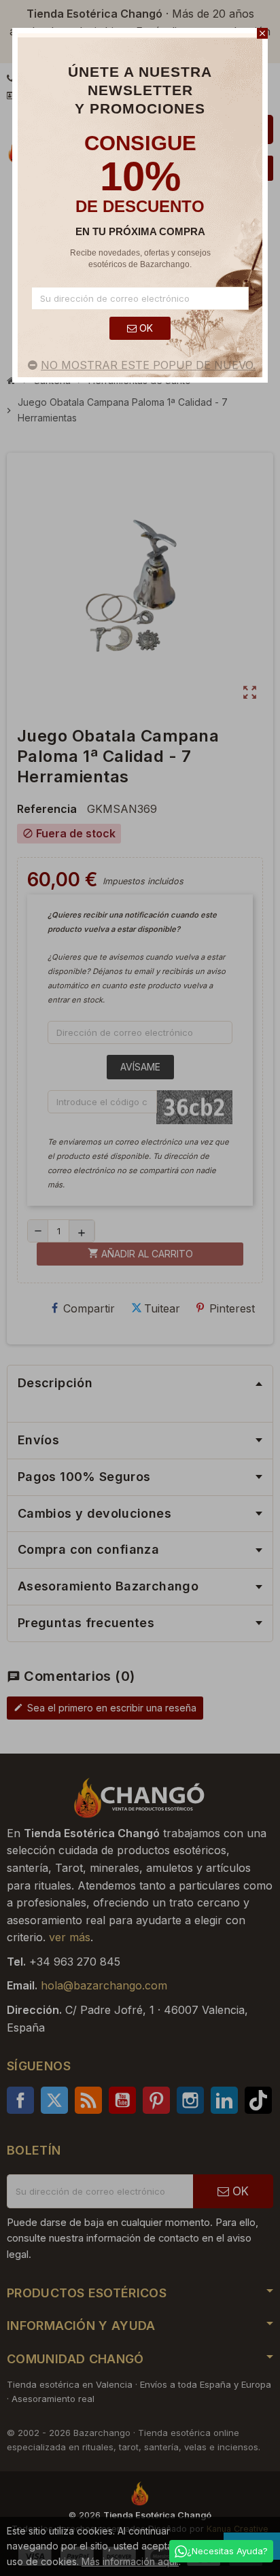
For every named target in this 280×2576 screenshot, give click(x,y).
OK (145, 328)
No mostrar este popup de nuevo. (148, 365)
